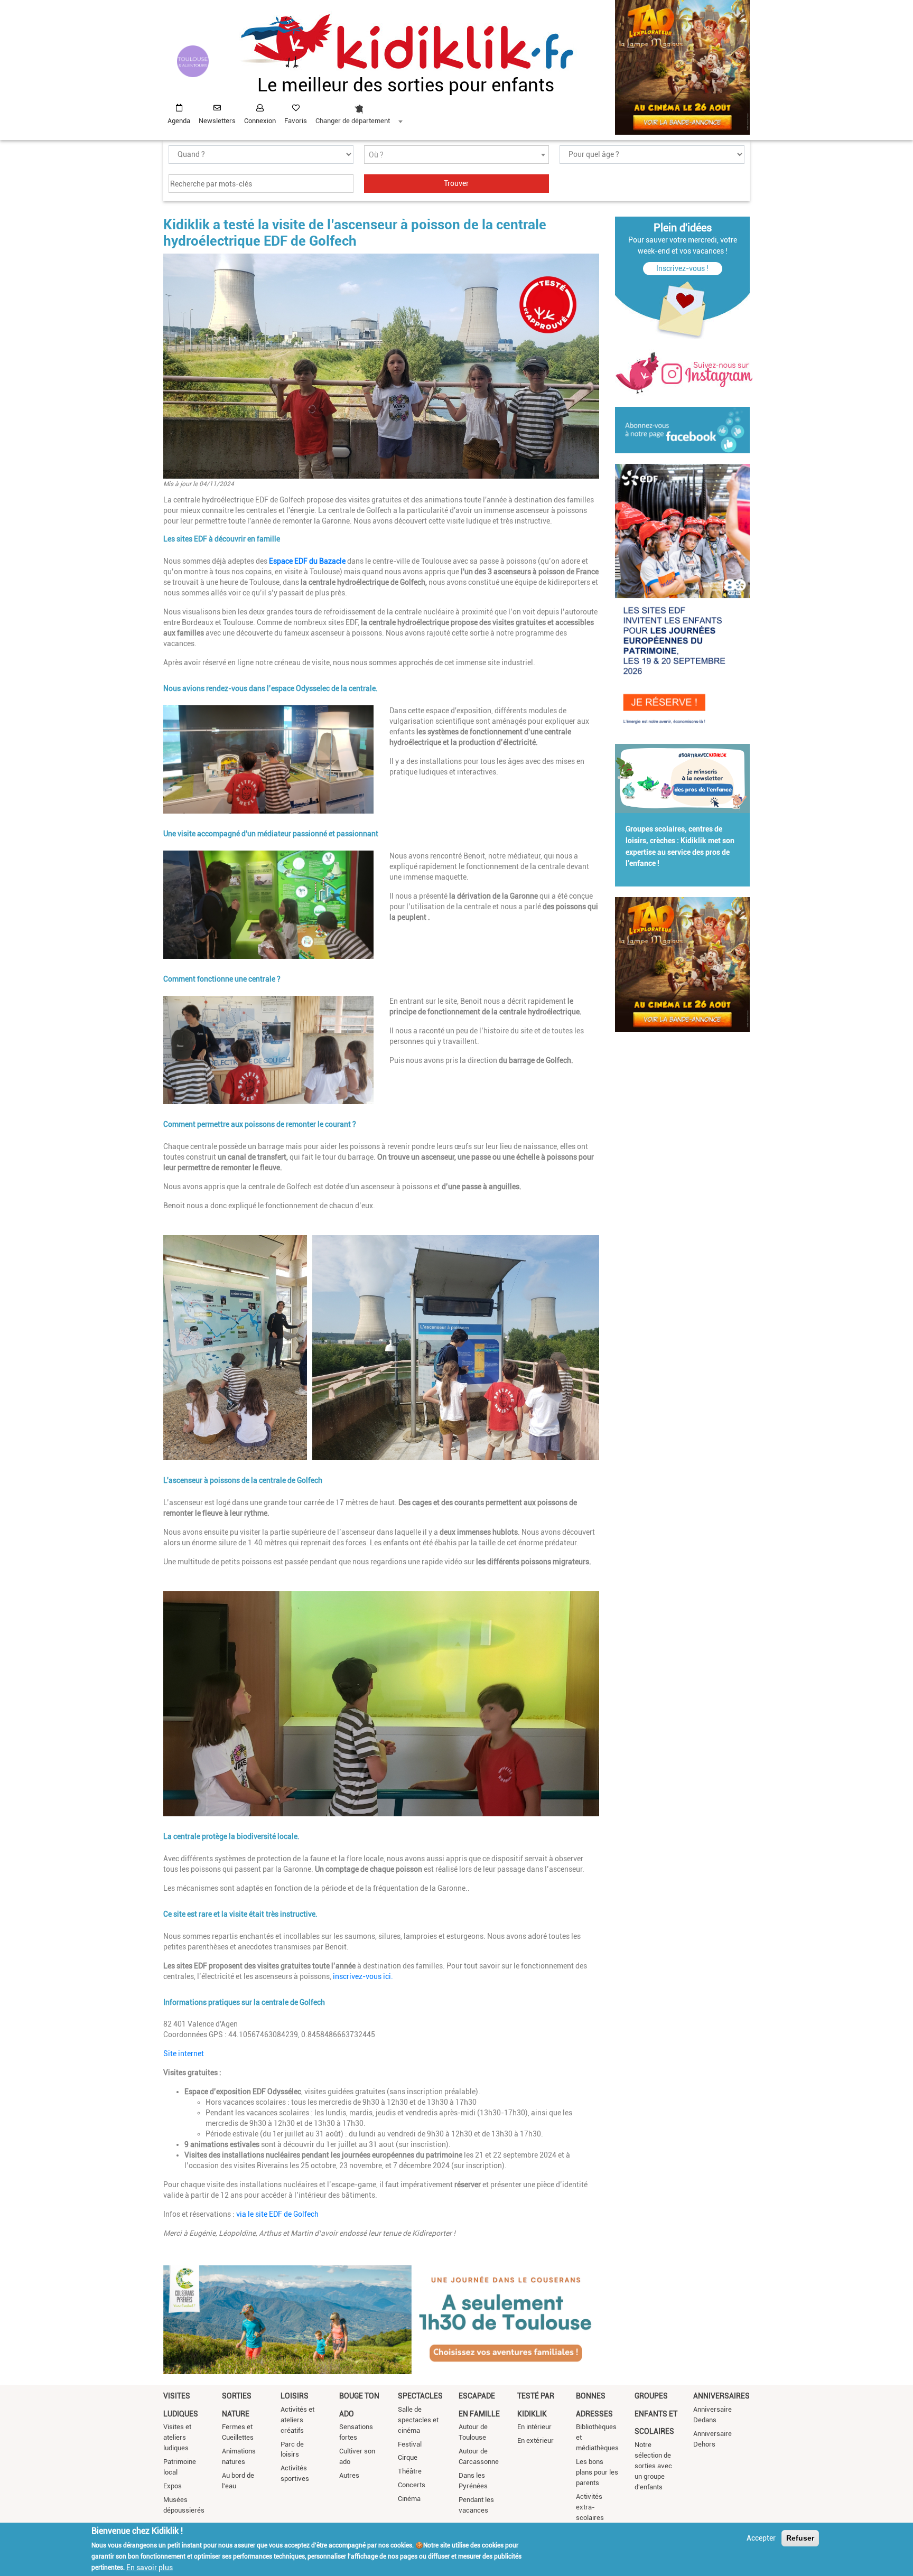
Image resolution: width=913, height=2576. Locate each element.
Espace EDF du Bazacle (307, 561)
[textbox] (456, 155)
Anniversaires (721, 2396)
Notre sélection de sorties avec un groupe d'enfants (653, 2466)
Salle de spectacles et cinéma (418, 2420)
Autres (349, 2475)
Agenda (179, 121)
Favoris (296, 121)
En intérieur (534, 2427)
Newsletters (217, 121)
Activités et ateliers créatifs (297, 2420)
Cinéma (409, 2499)
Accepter (761, 2538)
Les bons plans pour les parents (597, 2472)
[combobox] (359, 111)
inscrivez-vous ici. (363, 1976)
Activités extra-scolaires (590, 2507)
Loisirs (295, 2396)
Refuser (800, 2538)
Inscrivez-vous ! (682, 268)
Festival (410, 2444)
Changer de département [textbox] (353, 121)
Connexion (260, 121)
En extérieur (535, 2440)
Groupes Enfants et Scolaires (656, 2414)
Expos (173, 2486)
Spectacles (420, 2396)
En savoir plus (150, 2567)
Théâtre (410, 2471)
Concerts (412, 2485)
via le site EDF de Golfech (277, 2214)
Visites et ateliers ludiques (177, 2437)
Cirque (408, 2457)
